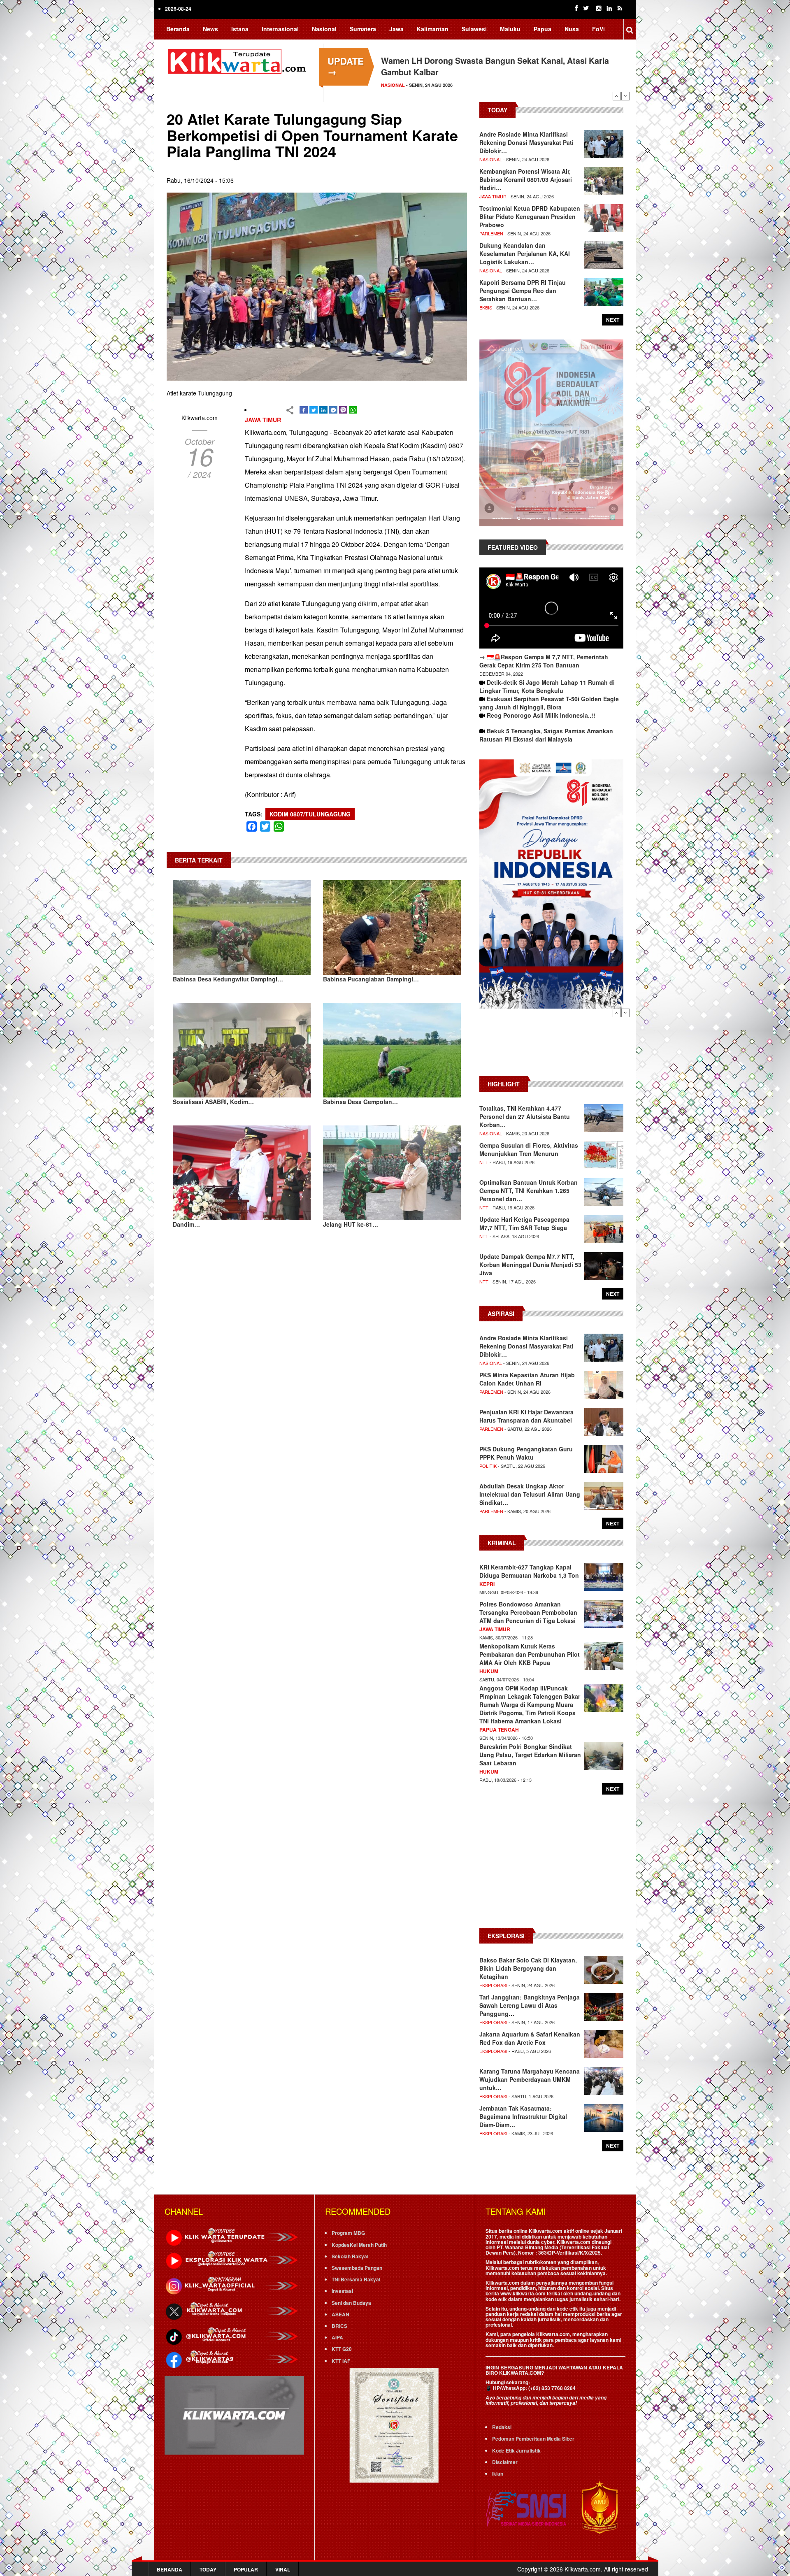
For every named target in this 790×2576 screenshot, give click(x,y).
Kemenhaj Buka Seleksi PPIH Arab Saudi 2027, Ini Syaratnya (496, 60)
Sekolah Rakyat (350, 2256)
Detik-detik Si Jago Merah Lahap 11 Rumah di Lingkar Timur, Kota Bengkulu (547, 686)
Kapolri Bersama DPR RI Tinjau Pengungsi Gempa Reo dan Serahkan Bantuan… (523, 291)
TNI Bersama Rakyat (356, 2279)
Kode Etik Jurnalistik (516, 2450)
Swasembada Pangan (357, 2268)
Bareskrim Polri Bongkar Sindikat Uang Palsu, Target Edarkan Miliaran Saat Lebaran (530, 1755)
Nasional (324, 29)
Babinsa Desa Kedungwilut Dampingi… (228, 979)
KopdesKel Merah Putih (359, 2245)
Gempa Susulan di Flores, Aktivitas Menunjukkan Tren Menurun (529, 1149)
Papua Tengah (499, 1730)
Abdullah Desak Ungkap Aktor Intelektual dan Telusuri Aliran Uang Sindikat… (530, 1494)
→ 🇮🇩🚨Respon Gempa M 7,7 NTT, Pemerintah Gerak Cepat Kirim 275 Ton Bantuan (544, 661)
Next (625, 96)
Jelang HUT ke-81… (351, 1224)
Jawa (396, 29)
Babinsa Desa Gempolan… (360, 1102)
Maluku (510, 29)
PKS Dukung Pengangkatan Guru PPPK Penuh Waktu (526, 1453)
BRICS (339, 2326)
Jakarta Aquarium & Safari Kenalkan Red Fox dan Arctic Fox (530, 2038)
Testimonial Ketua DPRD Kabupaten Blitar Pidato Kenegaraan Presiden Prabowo (530, 216)
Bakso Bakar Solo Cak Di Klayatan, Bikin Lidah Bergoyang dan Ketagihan (528, 1968)
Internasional (280, 29)
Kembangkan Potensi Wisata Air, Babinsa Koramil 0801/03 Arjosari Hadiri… (526, 179)
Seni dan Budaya (351, 2303)
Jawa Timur (263, 420)
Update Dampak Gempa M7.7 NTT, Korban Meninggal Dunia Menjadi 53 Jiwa (530, 1265)
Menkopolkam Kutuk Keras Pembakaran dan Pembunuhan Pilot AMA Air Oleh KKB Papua (530, 1654)
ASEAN (340, 2314)
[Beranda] (239, 60)
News (210, 29)
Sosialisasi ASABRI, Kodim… (213, 1102)
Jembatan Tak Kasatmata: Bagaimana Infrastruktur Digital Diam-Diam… (523, 2116)
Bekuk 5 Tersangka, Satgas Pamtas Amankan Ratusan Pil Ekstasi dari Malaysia (546, 735)
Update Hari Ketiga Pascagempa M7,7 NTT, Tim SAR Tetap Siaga (524, 1223)
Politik (488, 1466)
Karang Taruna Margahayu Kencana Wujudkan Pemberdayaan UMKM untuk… (530, 2079)
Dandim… (186, 1224)
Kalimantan (433, 29)
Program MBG (348, 2233)
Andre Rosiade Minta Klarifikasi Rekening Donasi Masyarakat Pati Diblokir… (526, 142)
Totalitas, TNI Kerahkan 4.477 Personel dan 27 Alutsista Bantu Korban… (525, 1116)
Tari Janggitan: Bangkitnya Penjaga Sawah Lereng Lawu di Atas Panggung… (530, 2005)
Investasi (342, 2291)
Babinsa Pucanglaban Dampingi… (371, 979)
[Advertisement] (551, 1046)
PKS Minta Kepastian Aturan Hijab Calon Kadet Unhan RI (527, 1379)
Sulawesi (474, 29)
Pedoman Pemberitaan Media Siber (533, 2439)
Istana (240, 29)
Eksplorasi (493, 1985)
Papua (543, 29)
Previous (617, 96)
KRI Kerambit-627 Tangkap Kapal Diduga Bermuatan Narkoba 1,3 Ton (529, 1571)
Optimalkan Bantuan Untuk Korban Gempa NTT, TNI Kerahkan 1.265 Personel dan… (529, 1190)
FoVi (598, 29)
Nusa (572, 29)
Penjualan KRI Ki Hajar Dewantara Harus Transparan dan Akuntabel (526, 1416)
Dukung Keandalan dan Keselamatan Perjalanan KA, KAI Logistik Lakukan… (525, 253)
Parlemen (491, 233)
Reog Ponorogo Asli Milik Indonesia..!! (541, 715)
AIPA (337, 2337)
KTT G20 (342, 2349)
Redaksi (502, 2427)
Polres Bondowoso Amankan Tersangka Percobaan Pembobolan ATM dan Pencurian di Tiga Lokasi (528, 1612)
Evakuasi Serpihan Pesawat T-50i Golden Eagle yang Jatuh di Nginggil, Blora (549, 703)
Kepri (487, 1584)
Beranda (178, 29)
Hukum (489, 1671)
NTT (484, 1162)
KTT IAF (341, 2361)
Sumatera (363, 29)
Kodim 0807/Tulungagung (310, 814)
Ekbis (486, 307)
